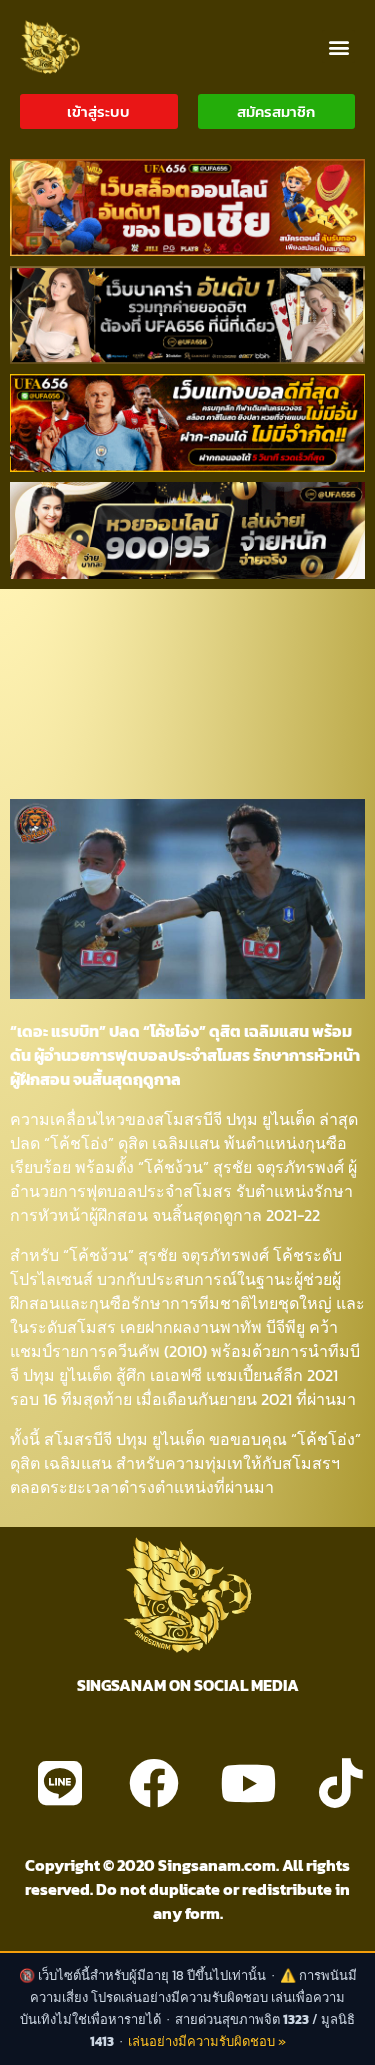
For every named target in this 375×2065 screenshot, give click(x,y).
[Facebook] (154, 1783)
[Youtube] (248, 1783)
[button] (338, 46)
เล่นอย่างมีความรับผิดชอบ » (207, 2041)
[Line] (60, 1783)
